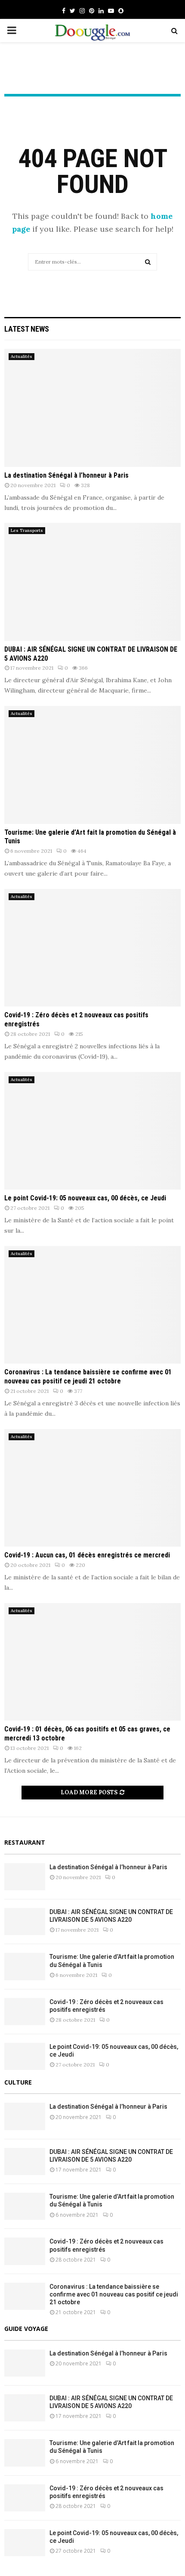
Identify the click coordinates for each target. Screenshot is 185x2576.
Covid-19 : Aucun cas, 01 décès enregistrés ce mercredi (87, 1555)
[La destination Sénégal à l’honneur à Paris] (92, 408)
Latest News (27, 329)
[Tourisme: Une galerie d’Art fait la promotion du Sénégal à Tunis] (92, 765)
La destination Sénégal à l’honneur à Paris (66, 475)
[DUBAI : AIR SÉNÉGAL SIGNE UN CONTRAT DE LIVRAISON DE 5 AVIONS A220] (92, 582)
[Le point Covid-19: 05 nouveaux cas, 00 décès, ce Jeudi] (92, 1131)
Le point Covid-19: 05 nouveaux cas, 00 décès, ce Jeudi (85, 1198)
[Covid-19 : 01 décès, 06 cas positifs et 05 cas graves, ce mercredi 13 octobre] (92, 1662)
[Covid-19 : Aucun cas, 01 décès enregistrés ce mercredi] (92, 1488)
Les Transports (27, 530)
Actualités (22, 356)
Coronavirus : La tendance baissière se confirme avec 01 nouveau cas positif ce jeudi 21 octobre (88, 1377)
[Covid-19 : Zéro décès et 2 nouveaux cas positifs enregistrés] (92, 948)
